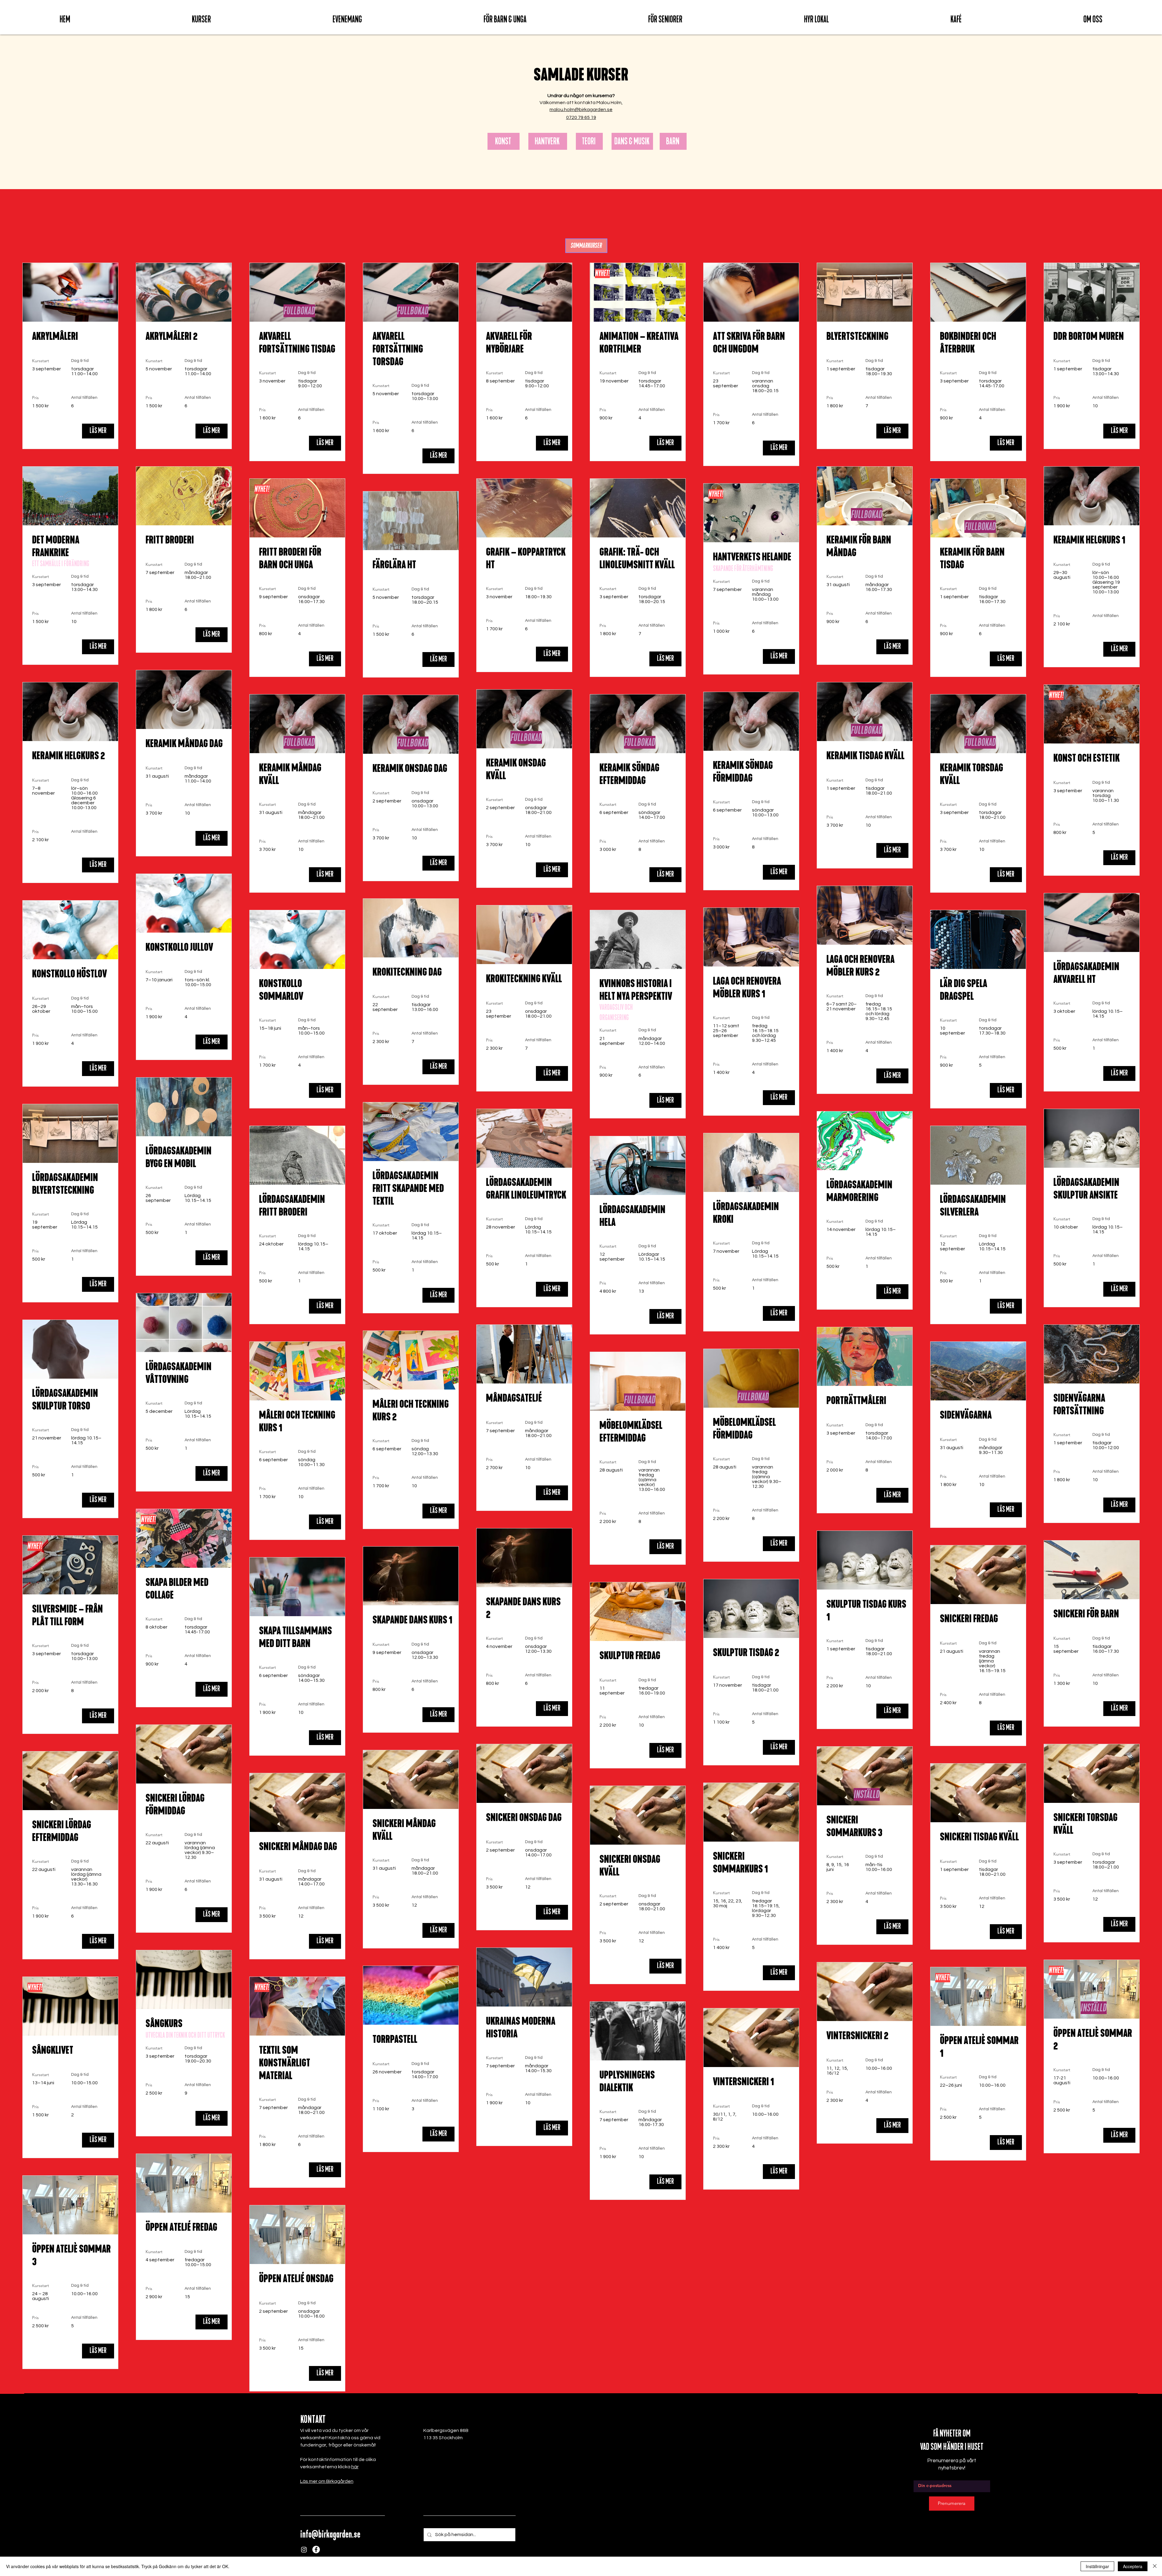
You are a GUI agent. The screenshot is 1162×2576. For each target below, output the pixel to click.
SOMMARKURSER (586, 246)
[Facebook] (316, 2550)
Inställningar (1097, 2566)
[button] (201, 19)
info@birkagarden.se (330, 2534)
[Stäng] (1155, 2566)
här (355, 2467)
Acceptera (1133, 2566)
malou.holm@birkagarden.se (581, 110)
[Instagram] (304, 2550)
